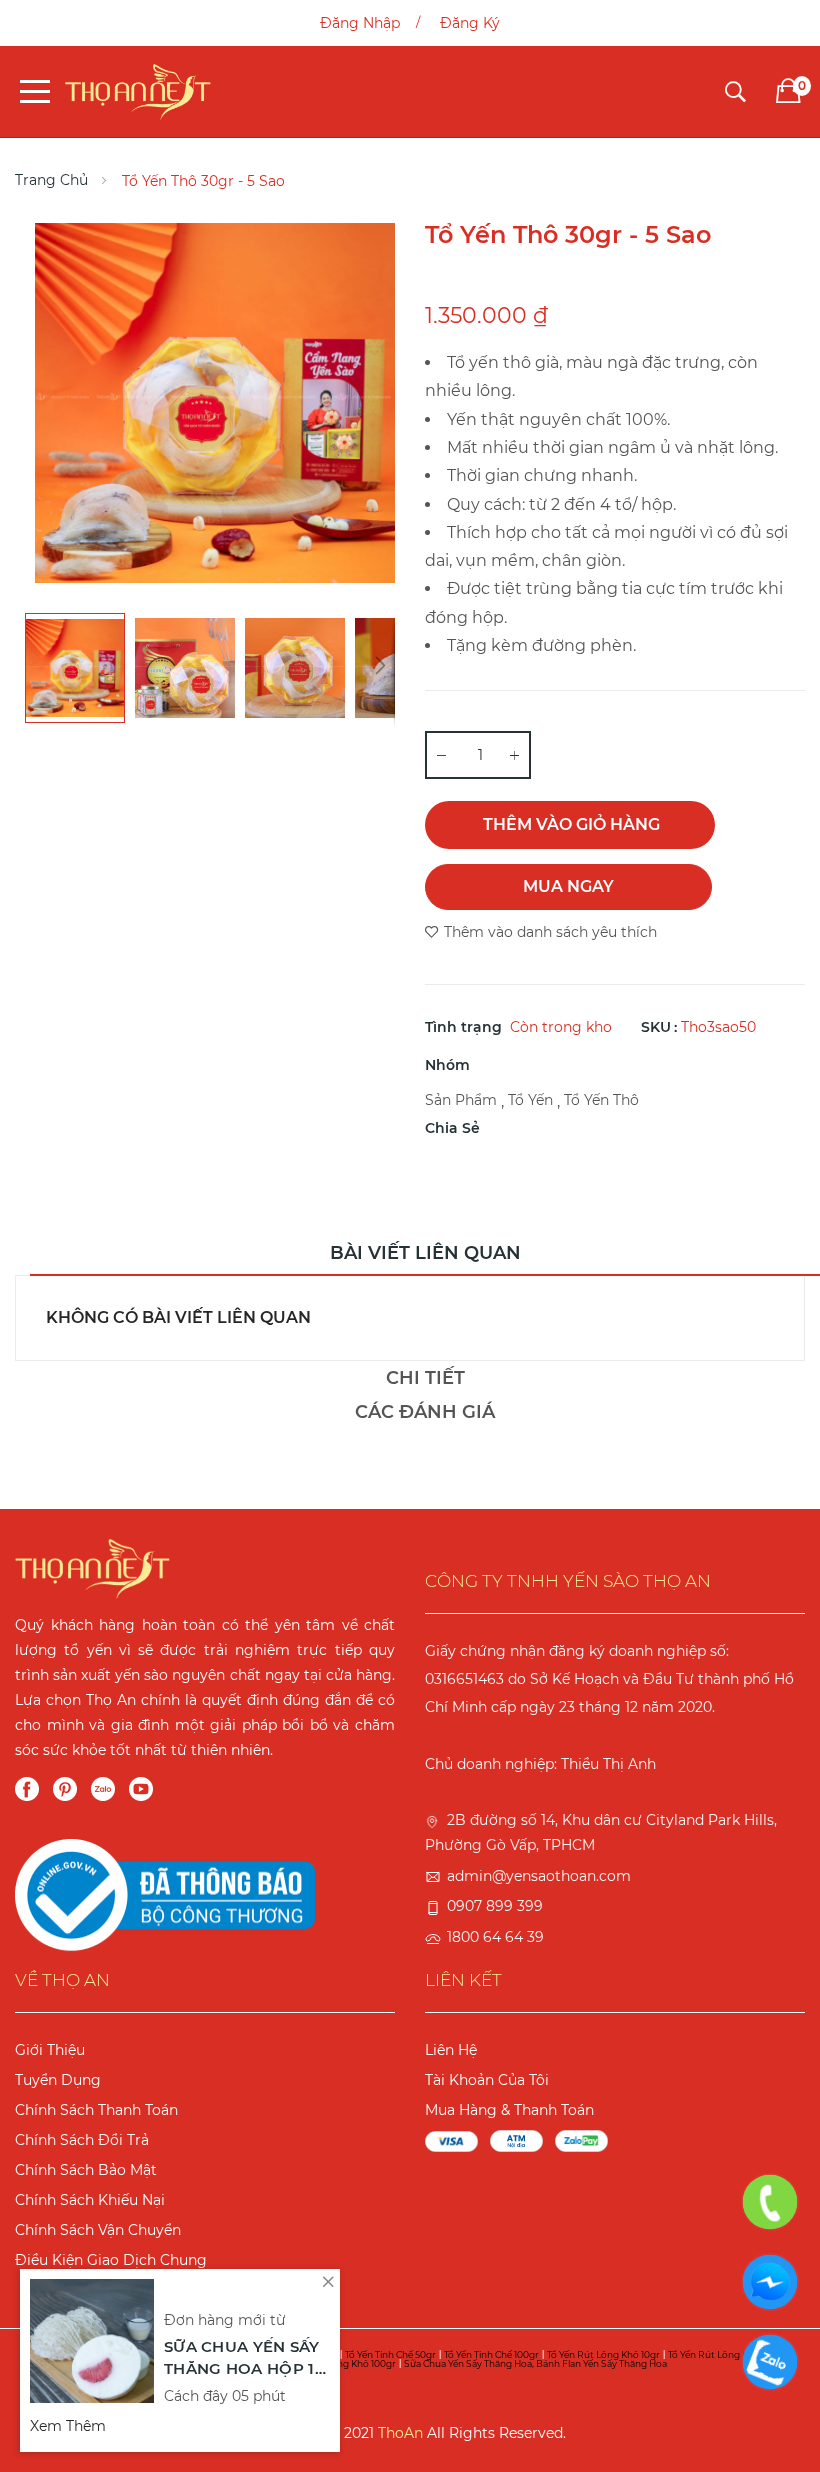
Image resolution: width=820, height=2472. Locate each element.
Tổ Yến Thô (601, 1100)
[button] (185, 668)
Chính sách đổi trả (82, 2140)
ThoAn (400, 2433)
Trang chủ (51, 180)
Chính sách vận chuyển (98, 2230)
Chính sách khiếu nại (90, 2200)
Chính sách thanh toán (96, 2110)
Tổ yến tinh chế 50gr (390, 2354)
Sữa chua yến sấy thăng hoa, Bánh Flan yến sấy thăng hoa (535, 2363)
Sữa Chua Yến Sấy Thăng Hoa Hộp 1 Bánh (242, 2359)
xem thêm (68, 2426)
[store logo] (138, 91)
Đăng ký (470, 23)
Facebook (27, 1789)
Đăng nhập (360, 23)
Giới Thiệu (50, 2050)
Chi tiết (425, 1378)
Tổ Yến (530, 1100)
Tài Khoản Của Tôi (487, 2080)
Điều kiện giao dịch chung (111, 2260)
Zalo (103, 1789)
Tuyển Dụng (58, 2080)
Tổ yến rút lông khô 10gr (603, 2354)
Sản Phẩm (461, 1100)
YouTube (141, 1789)
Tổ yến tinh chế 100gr (491, 2354)
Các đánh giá (425, 1412)
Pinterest (65, 1789)
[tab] (425, 1258)
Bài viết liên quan (425, 1253)
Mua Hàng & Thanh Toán (509, 2110)
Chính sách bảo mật (86, 2170)
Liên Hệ (451, 2050)
